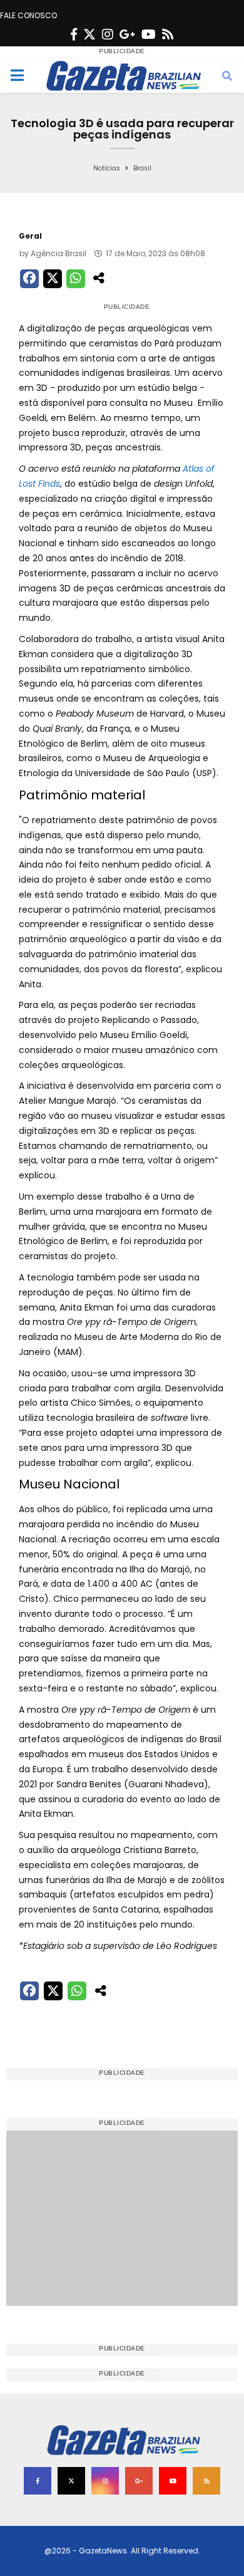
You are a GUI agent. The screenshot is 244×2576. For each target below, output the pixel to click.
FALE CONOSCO (28, 15)
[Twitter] (89, 34)
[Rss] (168, 34)
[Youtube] (149, 34)
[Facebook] (74, 34)
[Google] (127, 34)
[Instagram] (108, 34)
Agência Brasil (58, 253)
